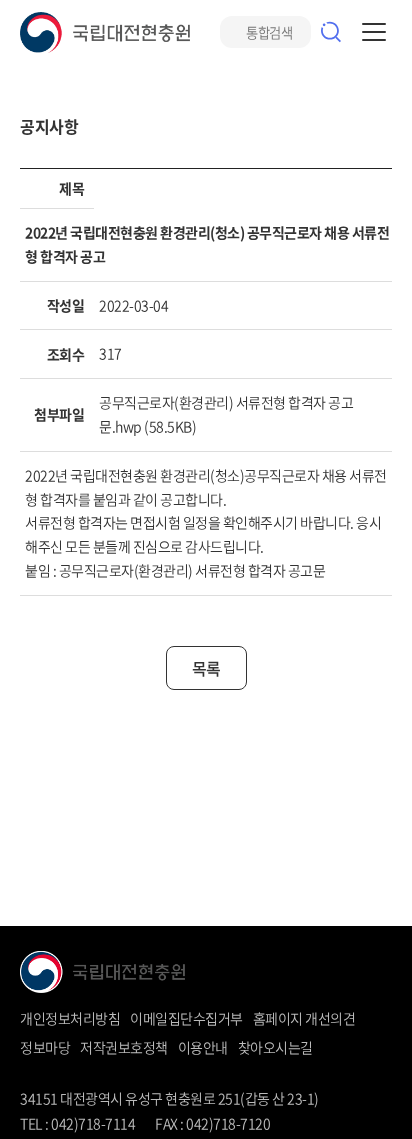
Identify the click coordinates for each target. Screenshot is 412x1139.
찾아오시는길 (275, 1047)
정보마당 (45, 1047)
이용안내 (203, 1047)
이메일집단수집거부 (186, 1018)
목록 (206, 668)
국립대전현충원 (105, 32)
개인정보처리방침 (70, 1018)
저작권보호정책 (124, 1047)
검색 (331, 32)
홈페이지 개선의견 (304, 1018)
